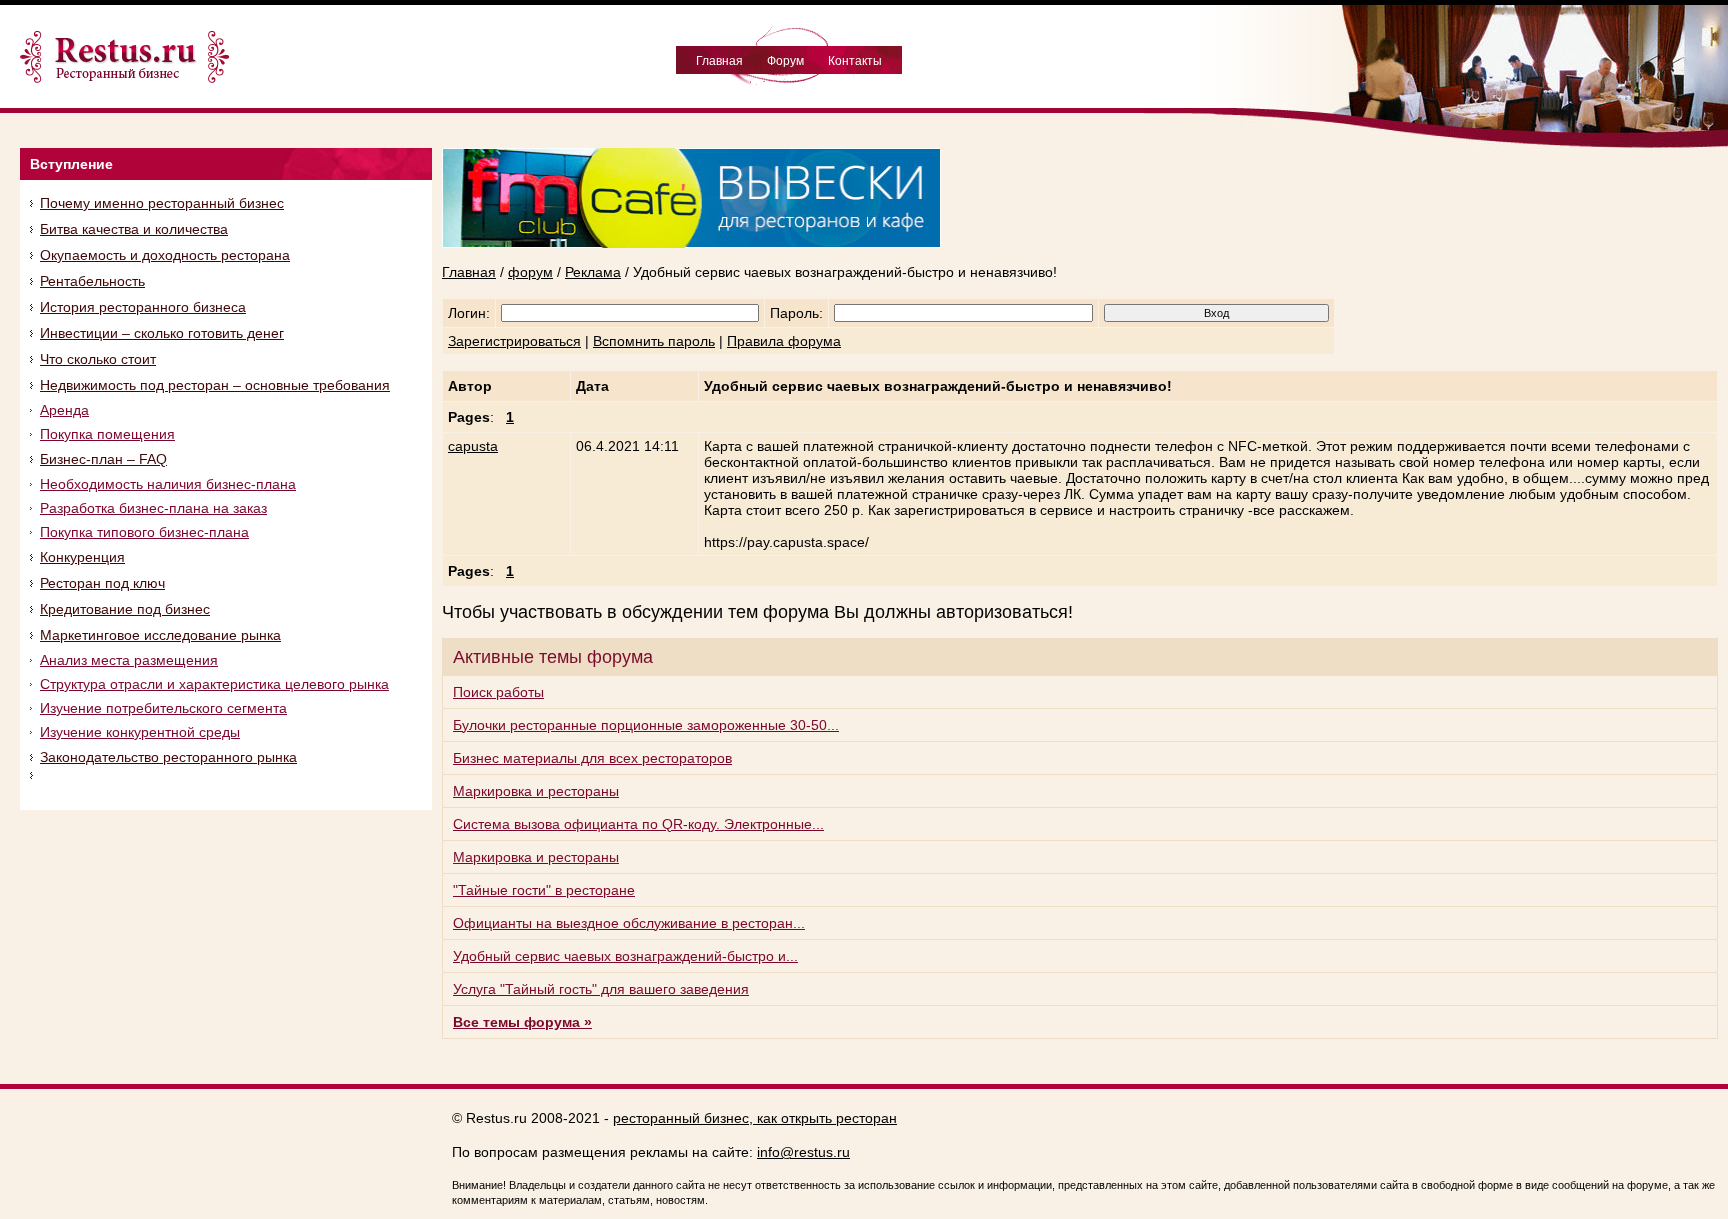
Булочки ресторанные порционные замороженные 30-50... (646, 725)
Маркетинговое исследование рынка (160, 635)
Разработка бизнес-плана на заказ (153, 508)
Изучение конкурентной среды (140, 732)
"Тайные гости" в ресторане (544, 890)
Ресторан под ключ (102, 583)
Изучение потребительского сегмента (163, 708)
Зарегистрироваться (514, 341)
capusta (473, 446)
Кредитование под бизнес (125, 609)
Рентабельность (92, 281)
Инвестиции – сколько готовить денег (162, 333)
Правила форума (784, 341)
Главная (719, 61)
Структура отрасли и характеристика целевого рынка (214, 684)
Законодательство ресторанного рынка (168, 757)
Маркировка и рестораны (536, 791)
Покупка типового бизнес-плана (144, 532)
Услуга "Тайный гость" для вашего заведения (601, 989)
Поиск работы (498, 692)
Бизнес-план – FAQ (103, 459)
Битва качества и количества (134, 229)
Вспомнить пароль (654, 341)
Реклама (593, 272)
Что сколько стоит (98, 359)
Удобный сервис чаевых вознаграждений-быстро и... (625, 956)
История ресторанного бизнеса (143, 307)
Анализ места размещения (129, 660)
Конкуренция (82, 557)
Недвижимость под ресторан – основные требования (215, 385)
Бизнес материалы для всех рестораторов (592, 758)
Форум (785, 61)
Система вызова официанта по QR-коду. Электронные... (638, 824)
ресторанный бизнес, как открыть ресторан (755, 1118)
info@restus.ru (803, 1152)
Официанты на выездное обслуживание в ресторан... (629, 923)
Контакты (855, 61)
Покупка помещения (107, 434)
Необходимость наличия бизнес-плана (168, 484)
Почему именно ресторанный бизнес (162, 203)
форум (530, 272)
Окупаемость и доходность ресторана (165, 255)
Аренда (64, 410)
